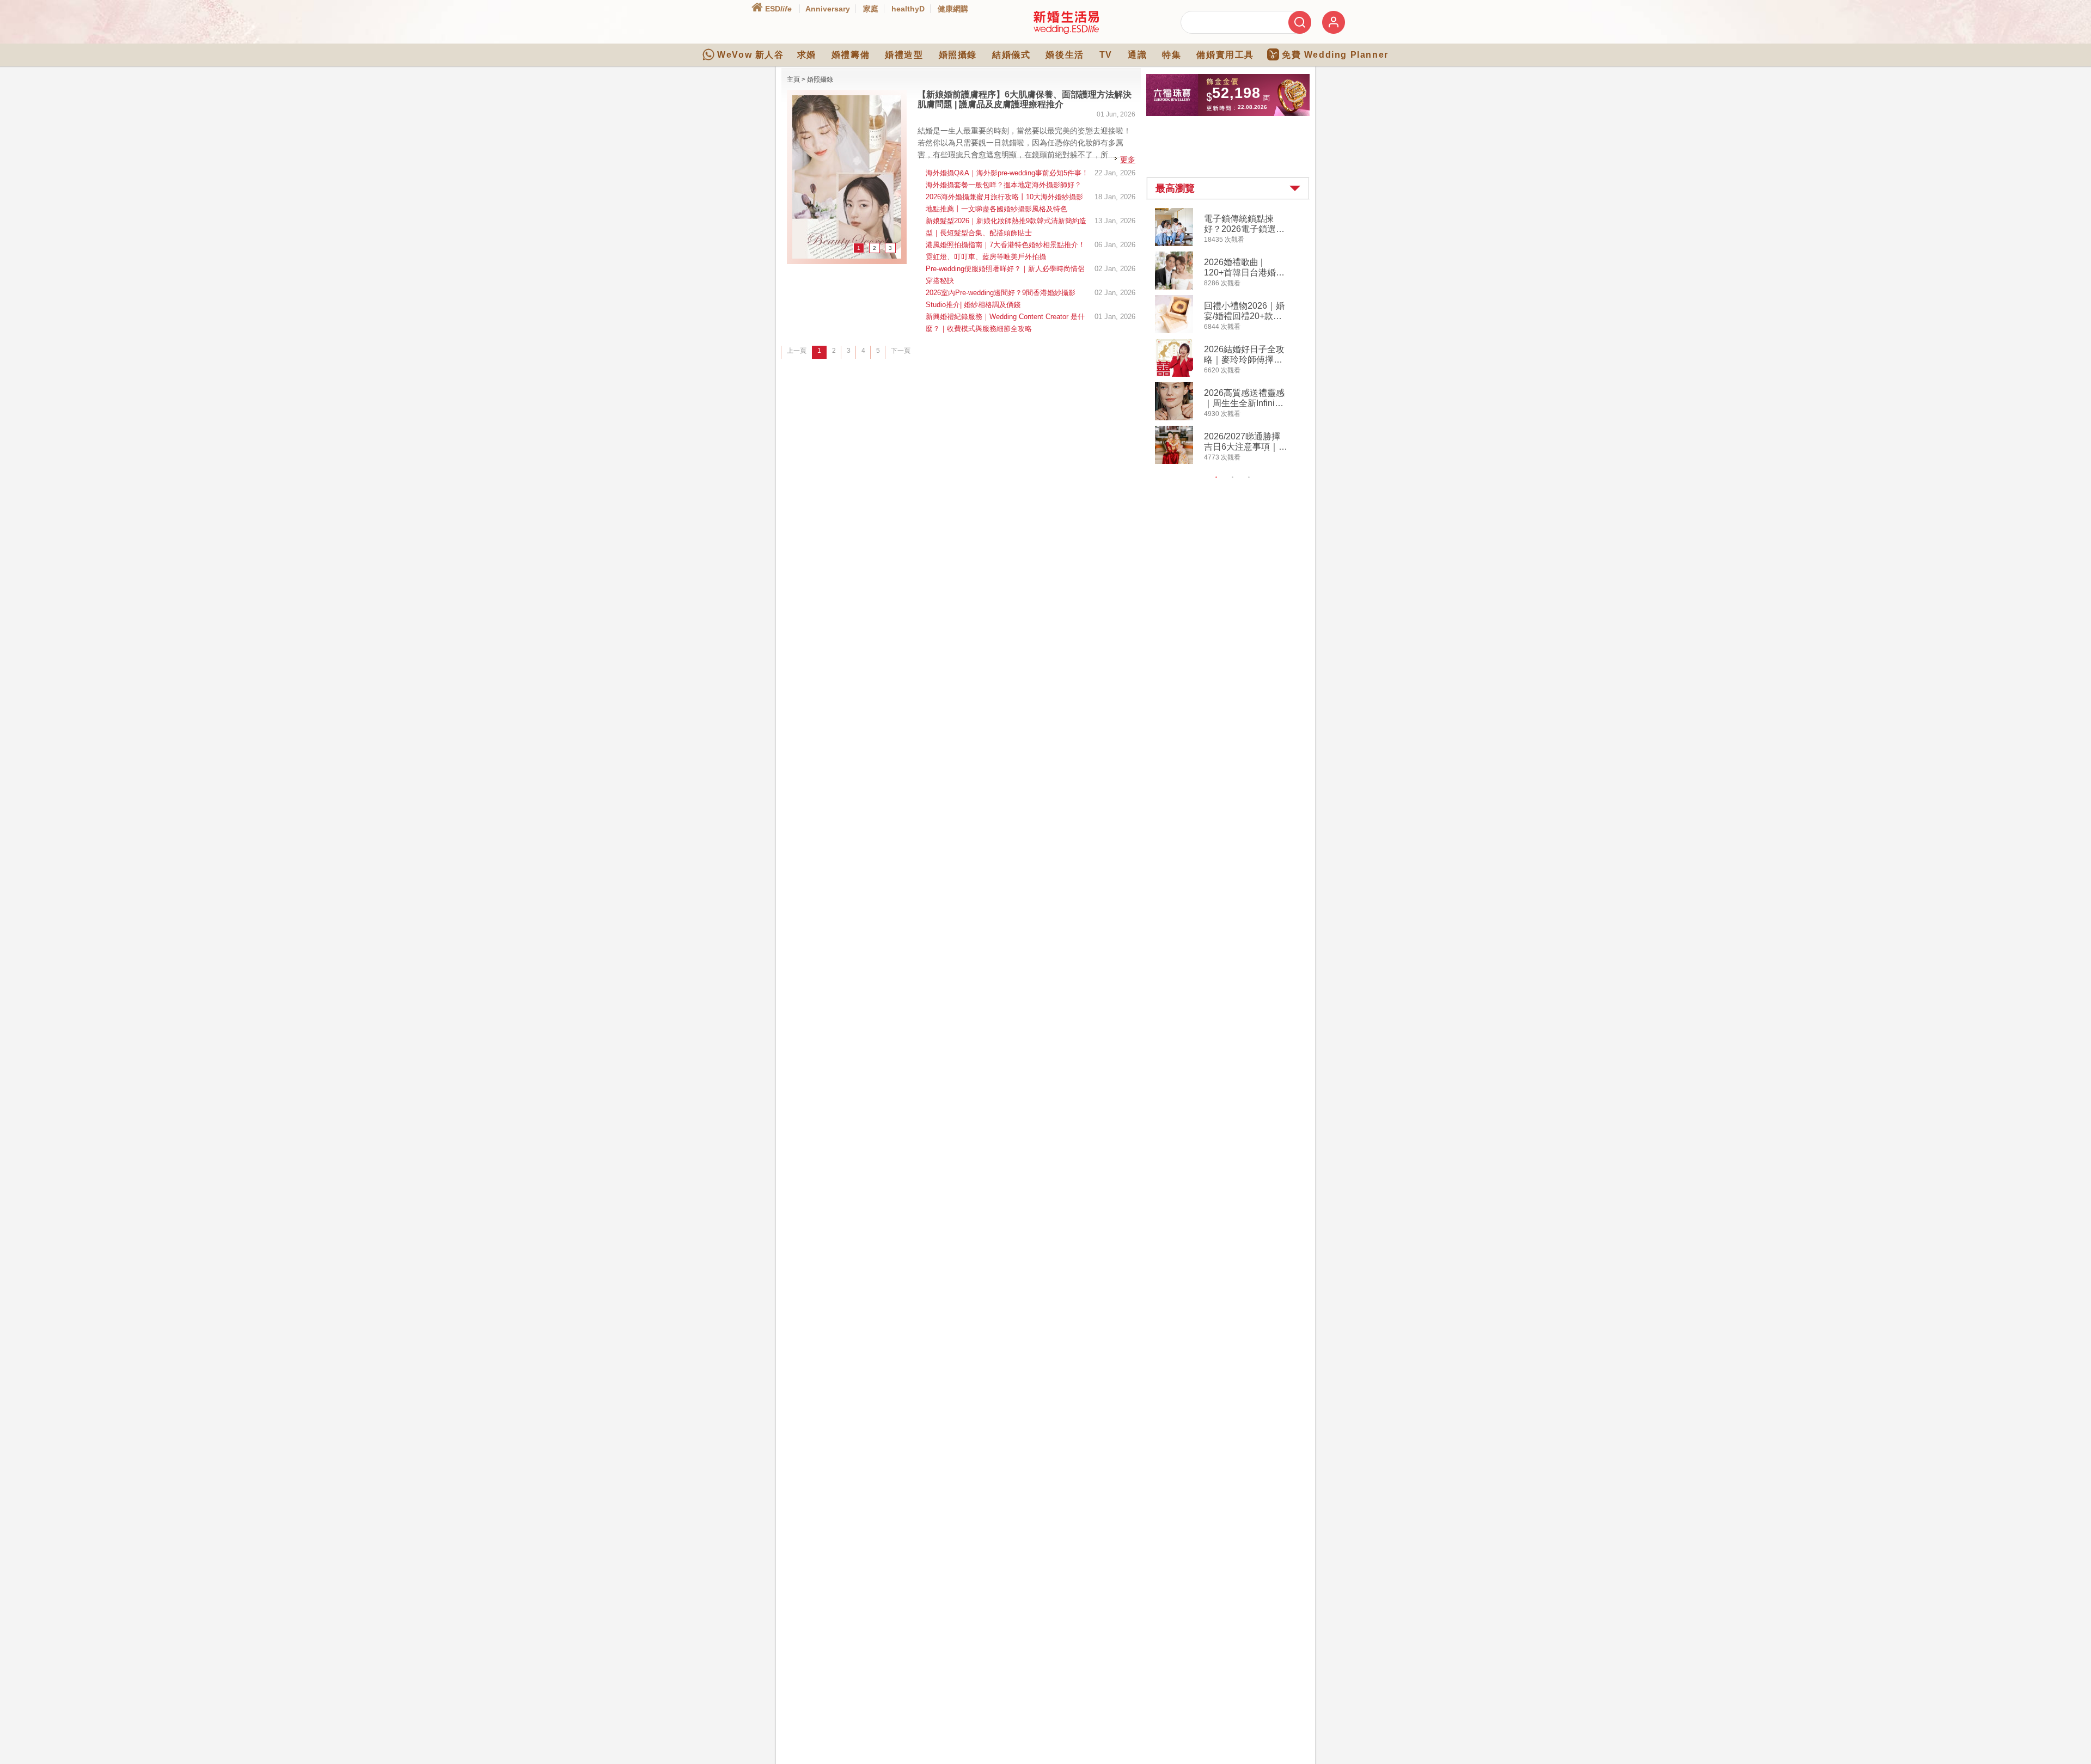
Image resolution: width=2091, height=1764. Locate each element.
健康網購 (953, 9)
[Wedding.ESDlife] (1066, 32)
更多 (1128, 160)
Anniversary (828, 9)
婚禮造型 (904, 55)
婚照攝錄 (958, 55)
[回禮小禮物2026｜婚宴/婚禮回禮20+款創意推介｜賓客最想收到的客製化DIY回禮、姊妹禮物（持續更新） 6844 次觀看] (1174, 331)
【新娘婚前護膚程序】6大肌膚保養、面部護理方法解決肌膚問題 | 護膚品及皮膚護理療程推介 (1025, 99)
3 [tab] (1249, 477)
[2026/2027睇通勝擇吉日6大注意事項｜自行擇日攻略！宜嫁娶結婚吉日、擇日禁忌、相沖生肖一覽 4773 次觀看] (1174, 462)
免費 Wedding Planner (1335, 55)
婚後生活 (1065, 55)
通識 (1137, 55)
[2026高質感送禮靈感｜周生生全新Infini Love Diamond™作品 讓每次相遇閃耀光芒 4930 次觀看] (1174, 418)
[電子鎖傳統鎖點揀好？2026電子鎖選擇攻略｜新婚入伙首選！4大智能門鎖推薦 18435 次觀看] (1174, 244)
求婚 (807, 55)
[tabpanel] (1237, 337)
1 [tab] (1216, 477)
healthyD (908, 9)
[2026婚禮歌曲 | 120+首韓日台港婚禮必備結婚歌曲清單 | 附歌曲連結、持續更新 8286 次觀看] (1174, 287)
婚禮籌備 (851, 55)
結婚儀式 (1011, 55)
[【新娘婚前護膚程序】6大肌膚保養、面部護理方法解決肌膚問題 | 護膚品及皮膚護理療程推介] (847, 256)
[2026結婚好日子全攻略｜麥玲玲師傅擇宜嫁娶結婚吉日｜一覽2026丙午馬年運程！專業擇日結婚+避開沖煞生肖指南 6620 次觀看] (1174, 375)
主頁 (793, 79)
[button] (1228, 188)
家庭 (871, 9)
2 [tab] (1233, 477)
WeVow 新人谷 (750, 55)
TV (1106, 55)
